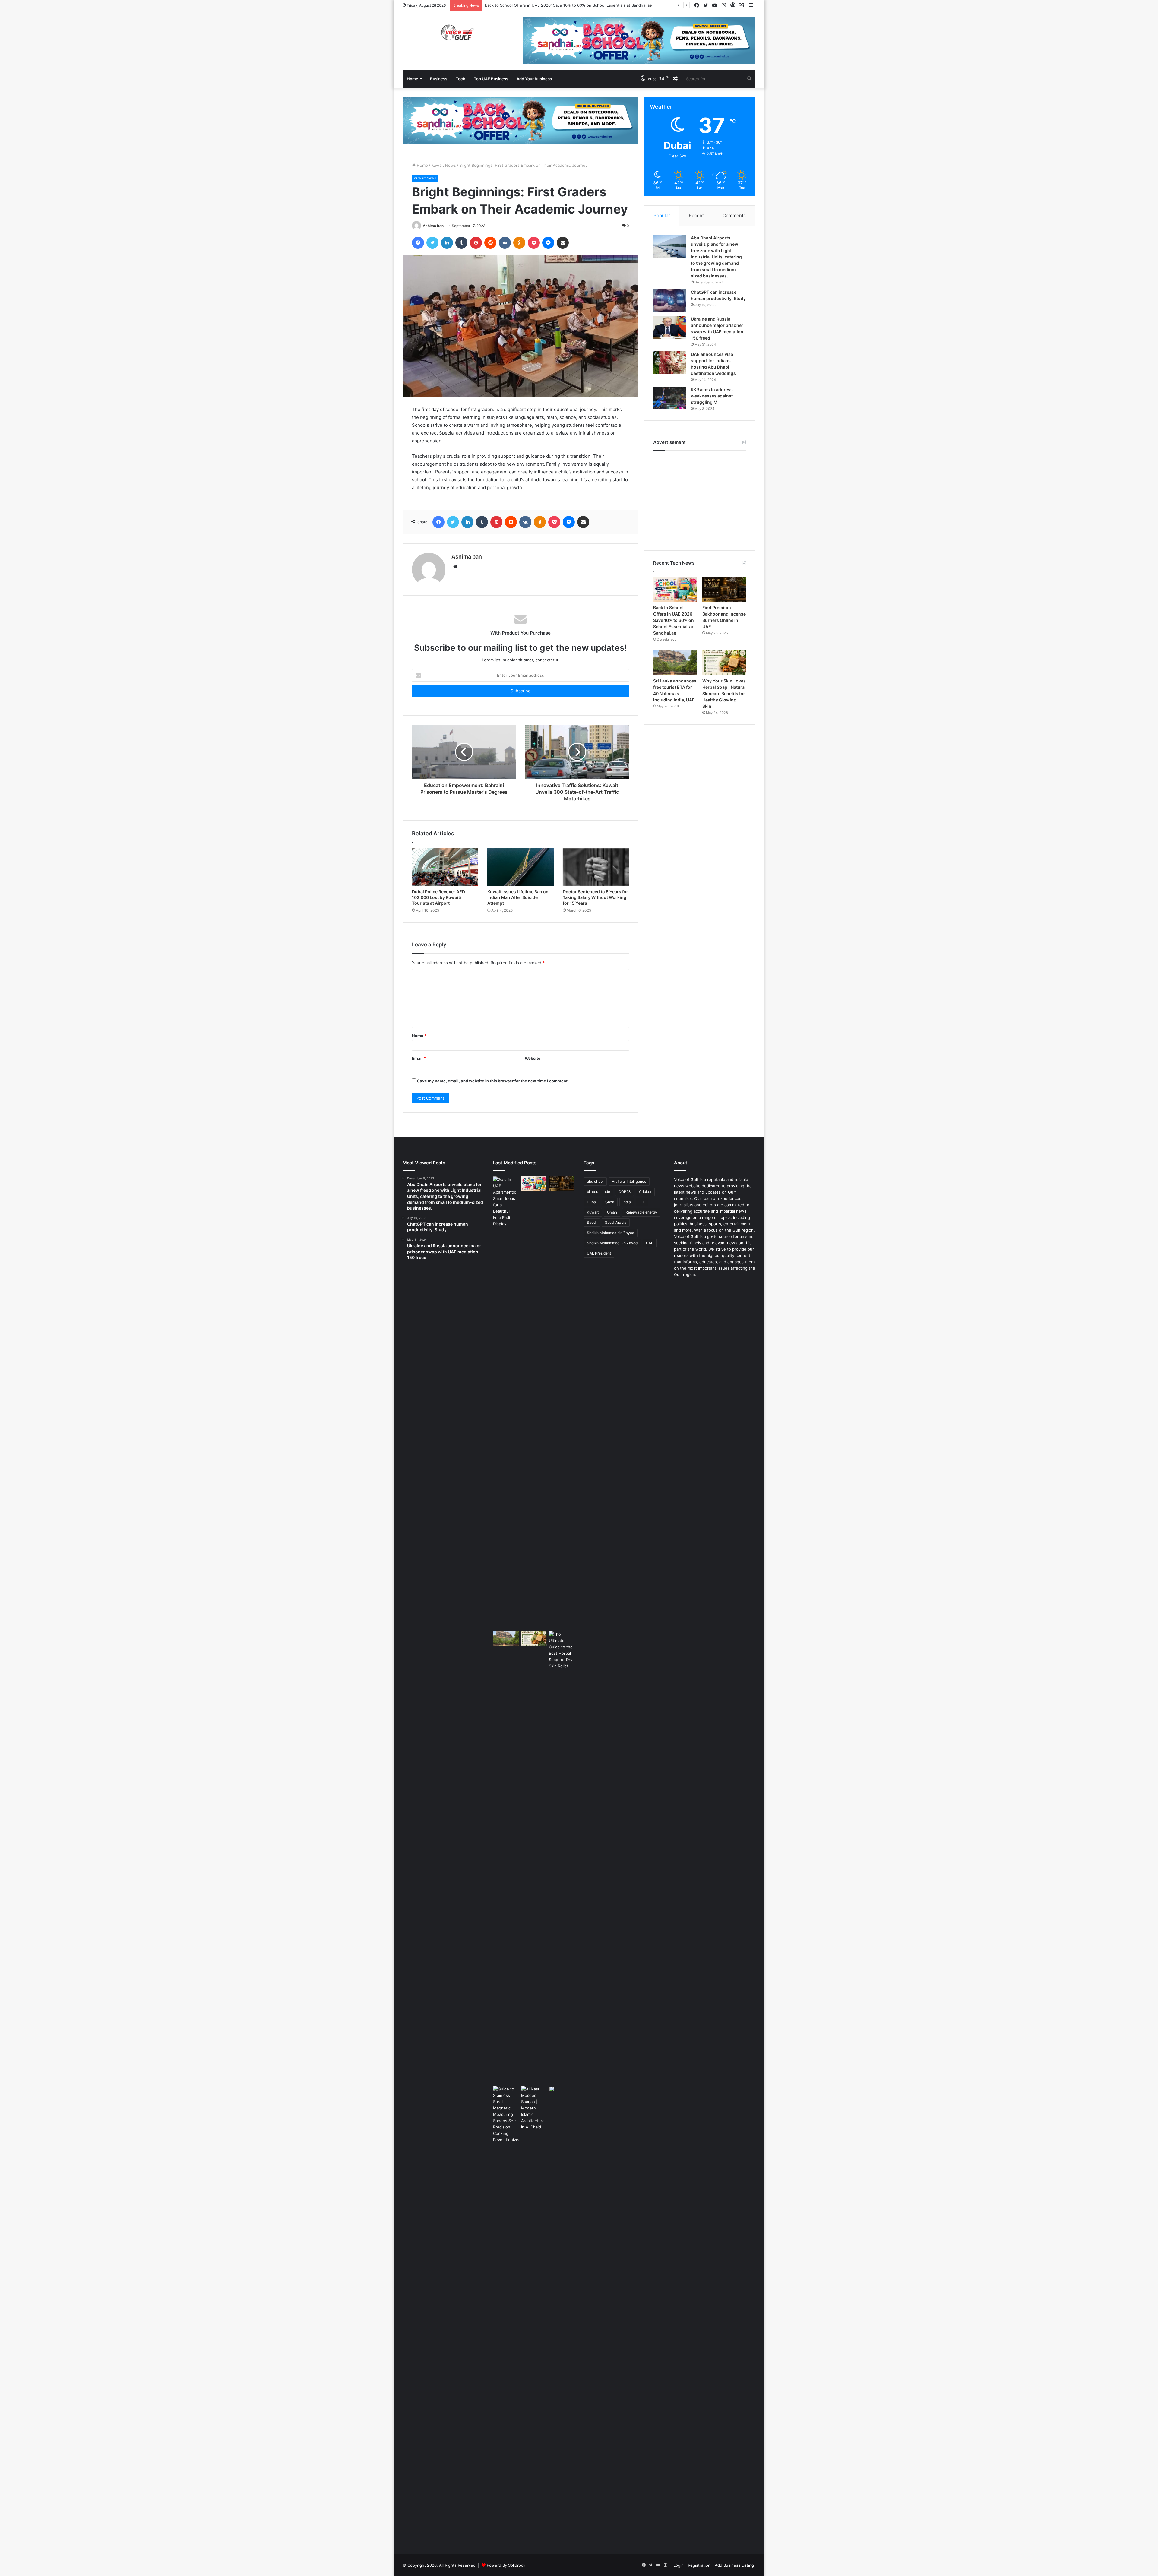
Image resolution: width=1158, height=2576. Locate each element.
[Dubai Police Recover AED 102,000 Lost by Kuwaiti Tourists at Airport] (445, 867)
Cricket (645, 1192)
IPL (642, 1202)
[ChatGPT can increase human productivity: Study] (670, 301)
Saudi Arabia (616, 1222)
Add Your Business (534, 79)
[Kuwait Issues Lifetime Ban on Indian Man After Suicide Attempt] (520, 867)
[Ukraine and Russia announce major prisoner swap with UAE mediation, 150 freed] (670, 327)
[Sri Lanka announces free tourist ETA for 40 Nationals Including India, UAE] (675, 663)
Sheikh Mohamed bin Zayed (611, 1233)
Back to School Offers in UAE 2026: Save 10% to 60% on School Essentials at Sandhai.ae (674, 620)
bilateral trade (598, 1192)
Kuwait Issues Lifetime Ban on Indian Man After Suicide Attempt (518, 897)
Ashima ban (433, 226)
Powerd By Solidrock (506, 2565)
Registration (699, 2565)
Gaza (610, 1202)
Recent (696, 215)
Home (413, 79)
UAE (650, 1243)
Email (419, 1058)
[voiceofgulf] (458, 32)
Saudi (592, 1222)
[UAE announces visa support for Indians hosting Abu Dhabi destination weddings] (670, 363)
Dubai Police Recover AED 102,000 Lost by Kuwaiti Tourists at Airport (438, 897)
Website (533, 1058)
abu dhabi (595, 1181)
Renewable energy (641, 1212)
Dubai (592, 1202)
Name (419, 1036)
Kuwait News (444, 165)
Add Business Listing (734, 2565)
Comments (734, 215)
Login (679, 2565)
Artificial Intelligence (629, 1181)
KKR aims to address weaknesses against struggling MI (712, 396)
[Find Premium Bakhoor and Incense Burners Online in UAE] (724, 590)
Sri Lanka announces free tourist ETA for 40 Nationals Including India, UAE (555, 5)
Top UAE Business (491, 79)
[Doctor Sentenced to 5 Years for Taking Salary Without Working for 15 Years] (596, 867)
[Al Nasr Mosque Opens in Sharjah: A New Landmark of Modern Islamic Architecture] (534, 2108)
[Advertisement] (700, 494)
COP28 (625, 1192)
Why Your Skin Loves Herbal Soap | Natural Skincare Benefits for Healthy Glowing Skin (724, 693)
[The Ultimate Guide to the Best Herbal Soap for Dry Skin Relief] (562, 1857)
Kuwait (593, 1212)
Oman (612, 1212)
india (627, 1202)
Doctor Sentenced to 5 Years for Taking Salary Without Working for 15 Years (595, 897)
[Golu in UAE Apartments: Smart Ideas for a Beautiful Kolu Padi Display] (506, 1403)
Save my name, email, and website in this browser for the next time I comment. (493, 1081)
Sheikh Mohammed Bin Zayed (612, 1243)
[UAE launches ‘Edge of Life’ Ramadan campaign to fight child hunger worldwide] (562, 2312)
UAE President (599, 1253)
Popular (662, 215)
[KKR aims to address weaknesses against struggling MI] (670, 398)
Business (439, 79)
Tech (460, 79)
